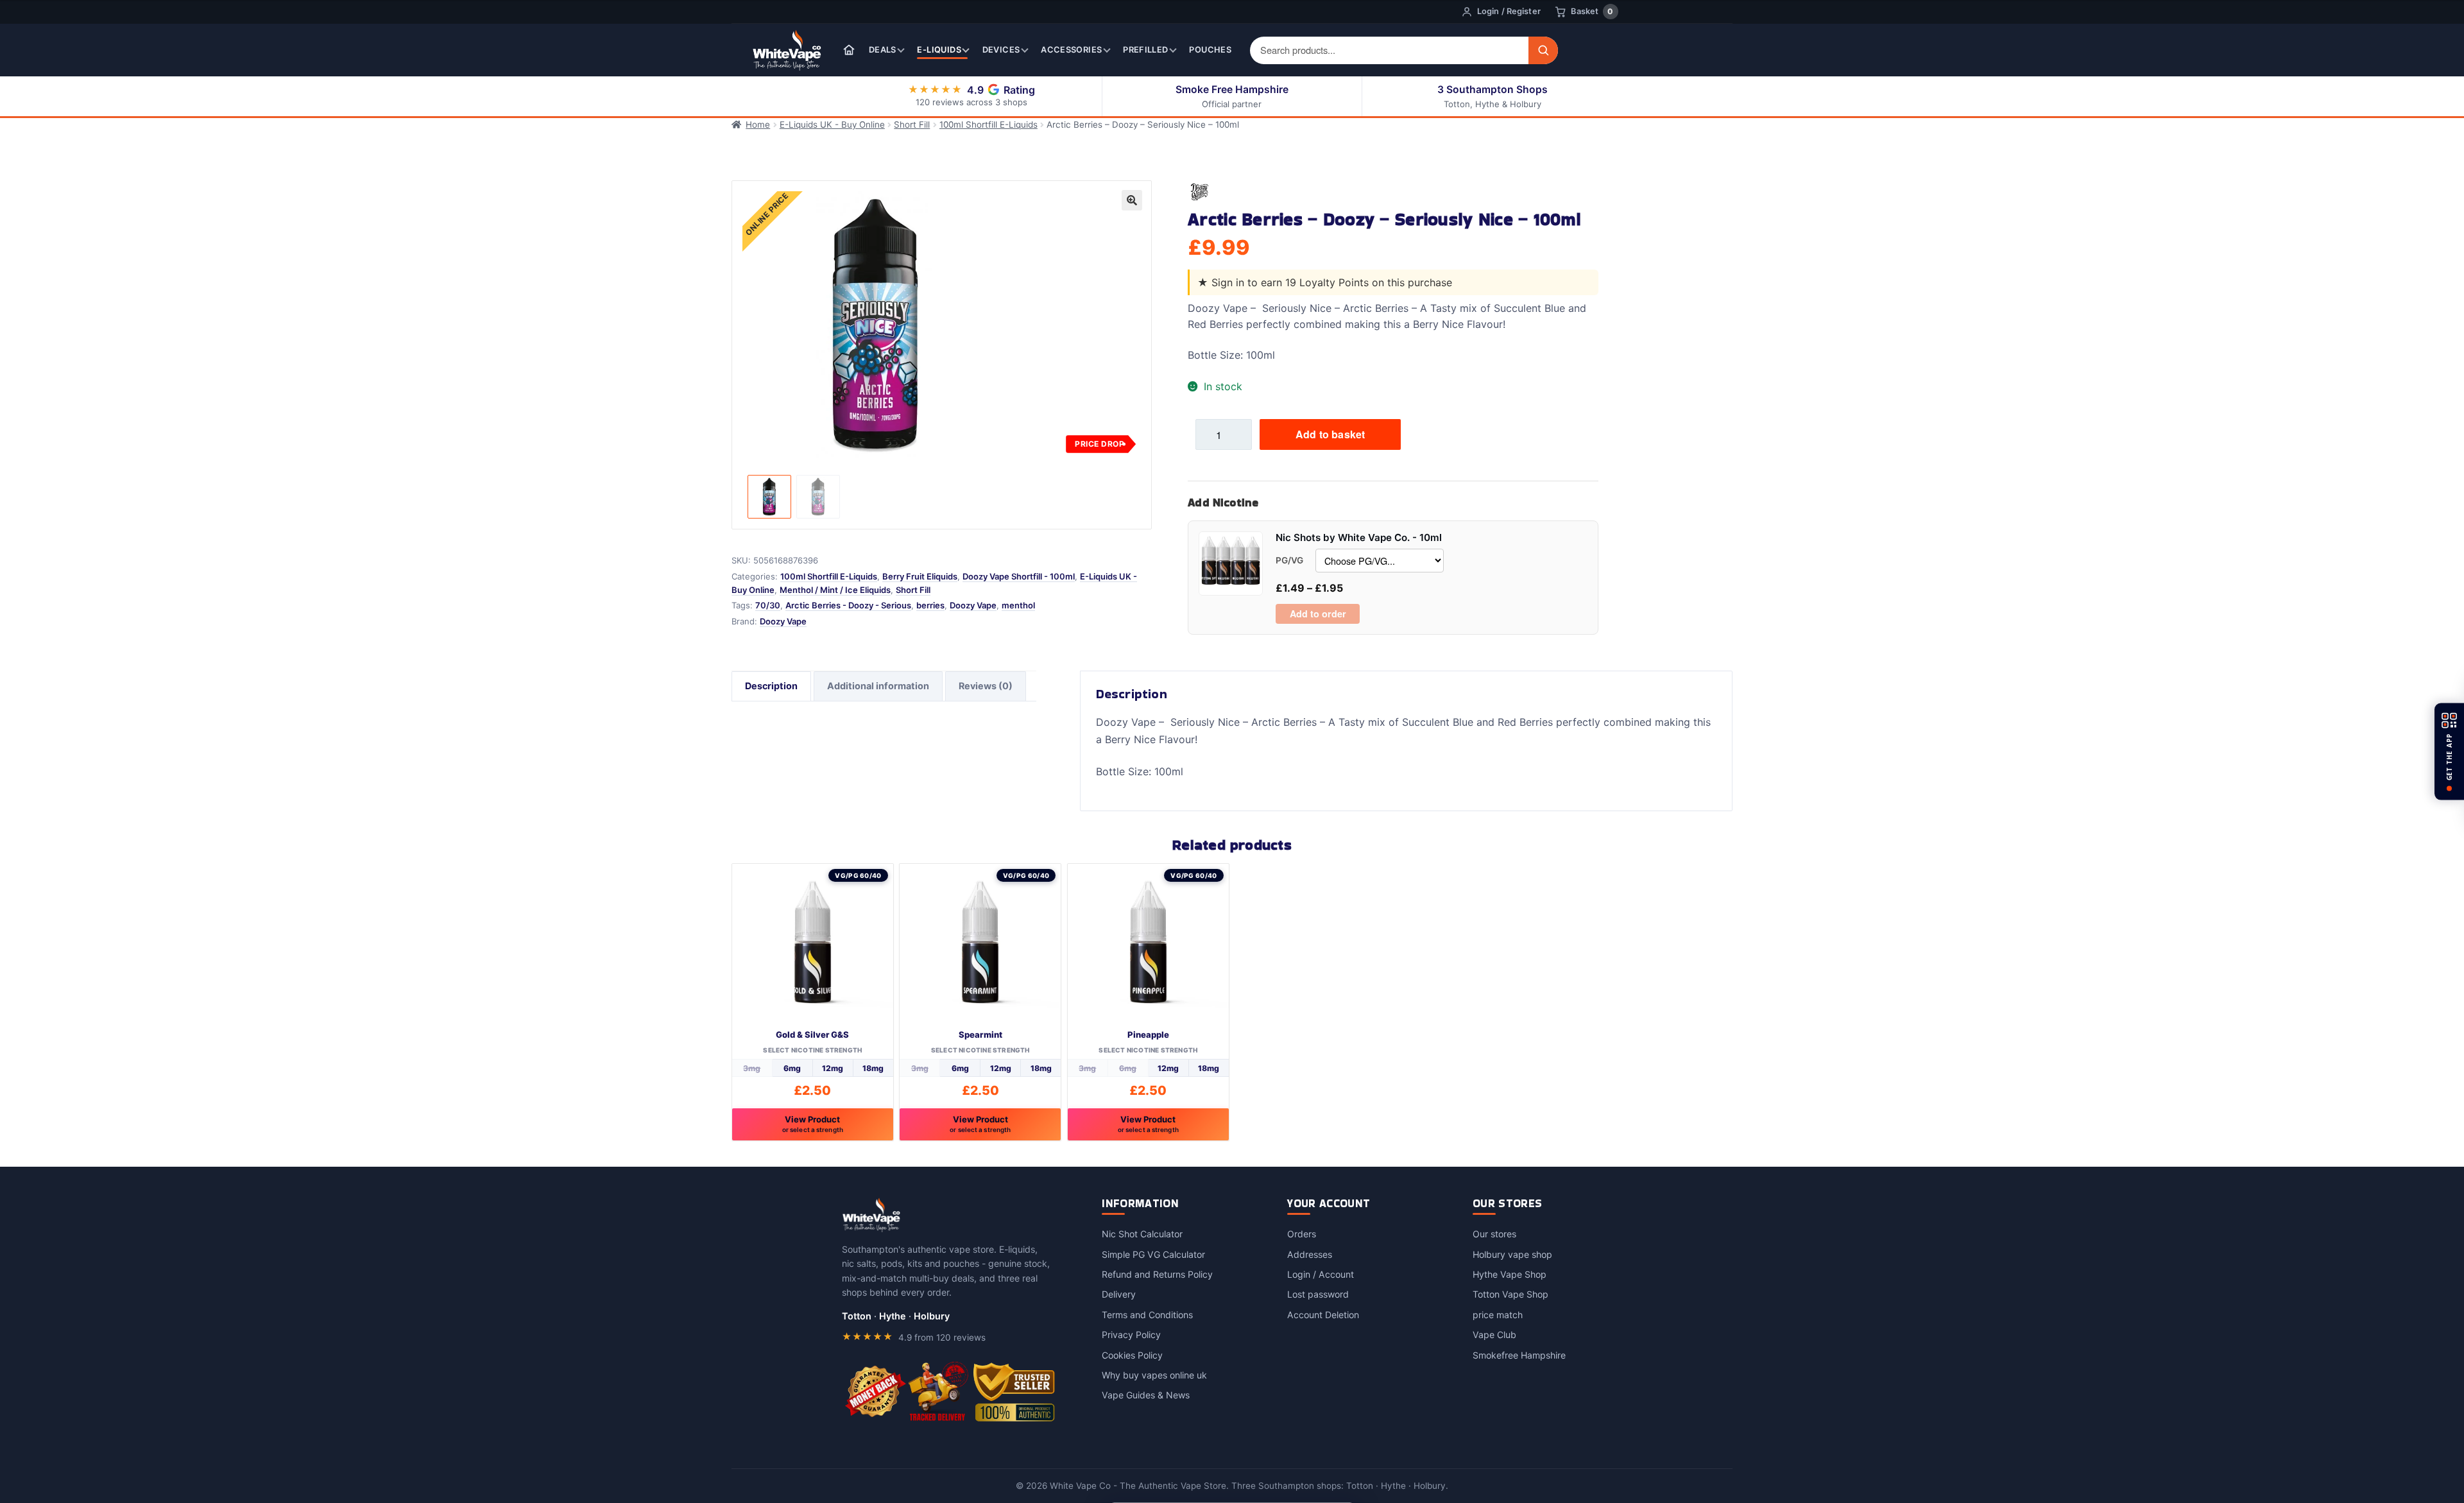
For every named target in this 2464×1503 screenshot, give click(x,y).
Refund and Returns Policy (1157, 1274)
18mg (873, 1068)
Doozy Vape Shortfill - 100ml (1019, 576)
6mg (792, 1068)
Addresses (1310, 1254)
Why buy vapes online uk (1154, 1375)
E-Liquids (939, 50)
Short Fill (912, 125)
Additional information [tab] (878, 686)
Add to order (1318, 614)
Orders (1302, 1234)
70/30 (768, 605)
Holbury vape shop (1512, 1254)
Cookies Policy (1132, 1355)
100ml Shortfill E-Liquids (988, 125)
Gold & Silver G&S (812, 1035)
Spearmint (980, 1035)
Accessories (1071, 50)
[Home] (849, 50)
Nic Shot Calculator (1142, 1234)
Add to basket (1330, 434)
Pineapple (1148, 1035)
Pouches (1210, 50)
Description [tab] (771, 686)
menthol (1018, 605)
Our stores (1494, 1234)
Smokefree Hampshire (1519, 1355)
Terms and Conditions (1147, 1315)
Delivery (1119, 1294)
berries (930, 605)
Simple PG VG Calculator (1153, 1254)
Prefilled (1145, 50)
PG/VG (1289, 560)
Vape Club (1494, 1335)
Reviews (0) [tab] (986, 686)
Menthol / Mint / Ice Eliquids (835, 590)
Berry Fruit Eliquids (920, 576)
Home (758, 125)
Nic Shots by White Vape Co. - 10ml (1359, 537)
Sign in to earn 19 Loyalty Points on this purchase (1332, 282)
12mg (833, 1068)
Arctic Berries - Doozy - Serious (848, 605)
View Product (813, 1124)
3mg (752, 1068)
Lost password (1318, 1294)
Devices (1001, 50)
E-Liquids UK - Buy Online (832, 125)
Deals (883, 50)
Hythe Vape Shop (1510, 1274)
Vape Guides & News (1146, 1395)
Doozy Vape (973, 605)
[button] (1132, 200)
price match (1498, 1315)
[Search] (1543, 50)
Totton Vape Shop (1510, 1294)
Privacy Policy (1131, 1335)
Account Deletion (1323, 1315)
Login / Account (1321, 1274)
